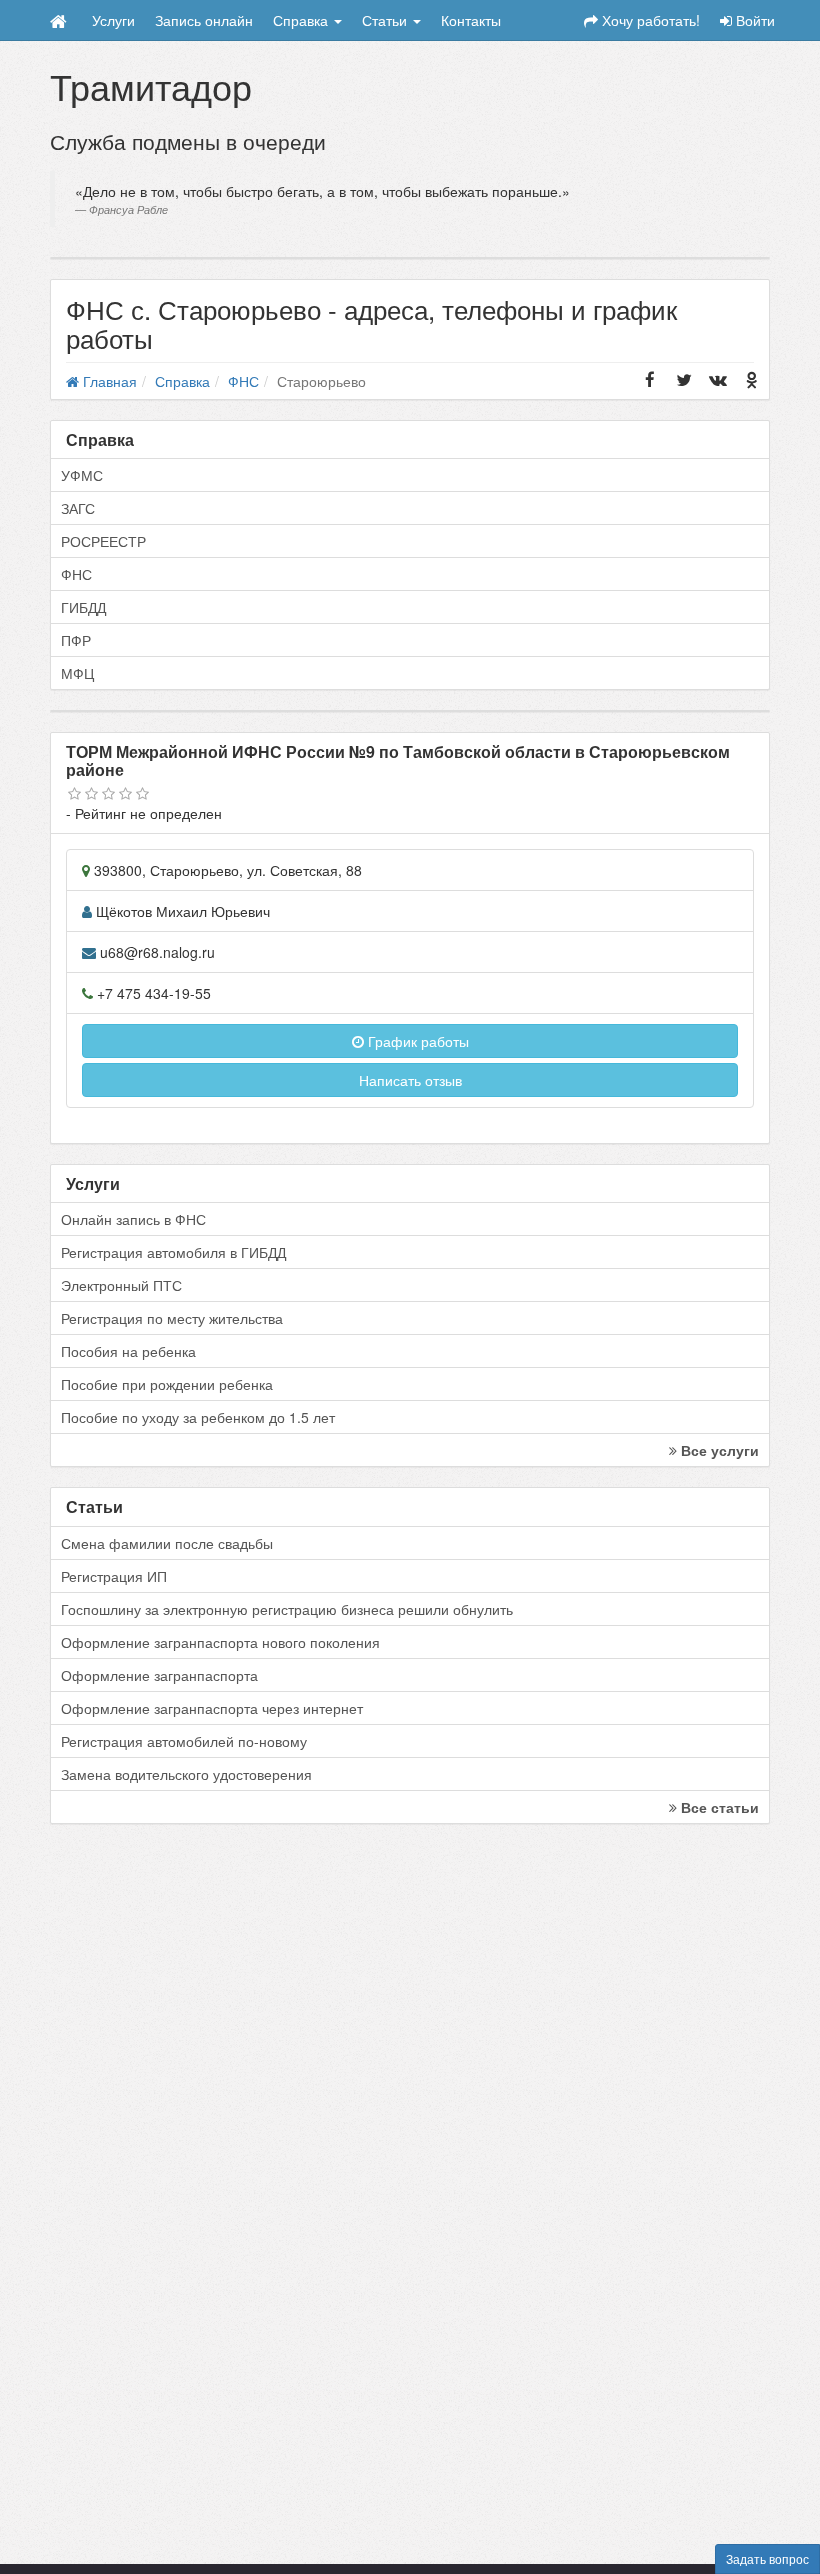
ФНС (76, 574)
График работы (416, 1041)
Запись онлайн (204, 20)
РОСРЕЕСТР (103, 541)
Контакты (471, 20)
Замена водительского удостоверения (186, 1774)
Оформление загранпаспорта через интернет (212, 1708)
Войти (753, 20)
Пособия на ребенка (128, 1351)
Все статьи (718, 1807)
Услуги (113, 20)
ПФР (76, 640)
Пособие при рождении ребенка (167, 1384)
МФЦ (77, 673)
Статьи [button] (386, 20)
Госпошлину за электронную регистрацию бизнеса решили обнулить (287, 1609)
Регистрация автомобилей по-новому (184, 1741)
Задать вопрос (767, 2558)
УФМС (82, 475)
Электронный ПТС (121, 1285)
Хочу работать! (649, 20)
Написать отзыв (410, 1080)
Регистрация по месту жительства (172, 1318)
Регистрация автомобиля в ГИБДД (173, 1252)
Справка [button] (302, 20)
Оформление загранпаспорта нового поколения (220, 1642)
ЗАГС (78, 508)
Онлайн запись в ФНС (133, 1219)
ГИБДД (83, 607)
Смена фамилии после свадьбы (167, 1543)
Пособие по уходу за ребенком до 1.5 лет (198, 1417)
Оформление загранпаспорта (159, 1675)
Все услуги (718, 1450)
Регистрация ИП (114, 1576)
